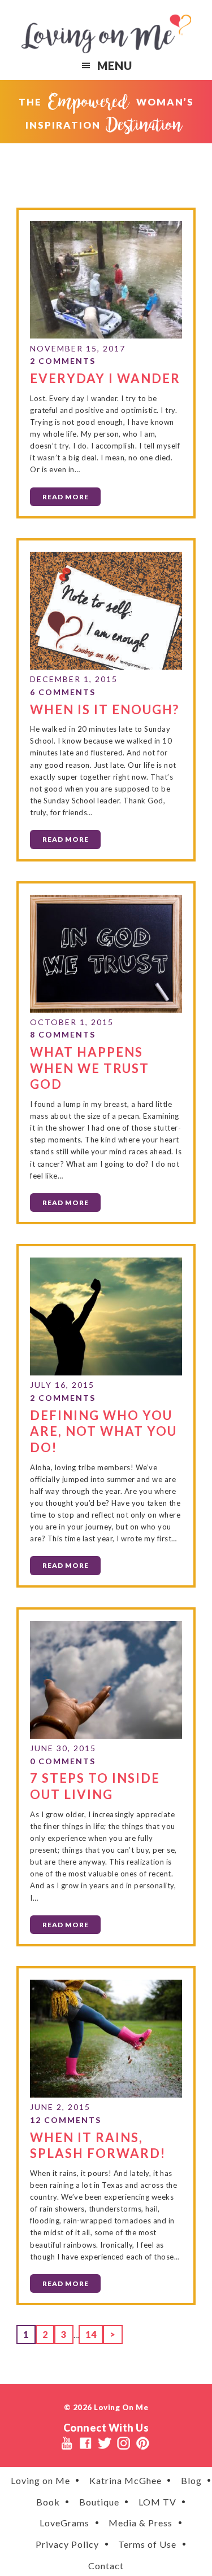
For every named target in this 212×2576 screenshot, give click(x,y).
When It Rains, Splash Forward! (98, 2146)
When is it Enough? (105, 709)
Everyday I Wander (105, 378)
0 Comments (63, 1761)
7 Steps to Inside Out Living (95, 1786)
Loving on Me (106, 34)
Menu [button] (115, 65)
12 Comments (66, 2120)
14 (94, 2334)
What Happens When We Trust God (90, 1068)
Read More (66, 497)
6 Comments (63, 692)
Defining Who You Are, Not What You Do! (103, 1431)
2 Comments (63, 361)
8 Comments (63, 1034)
